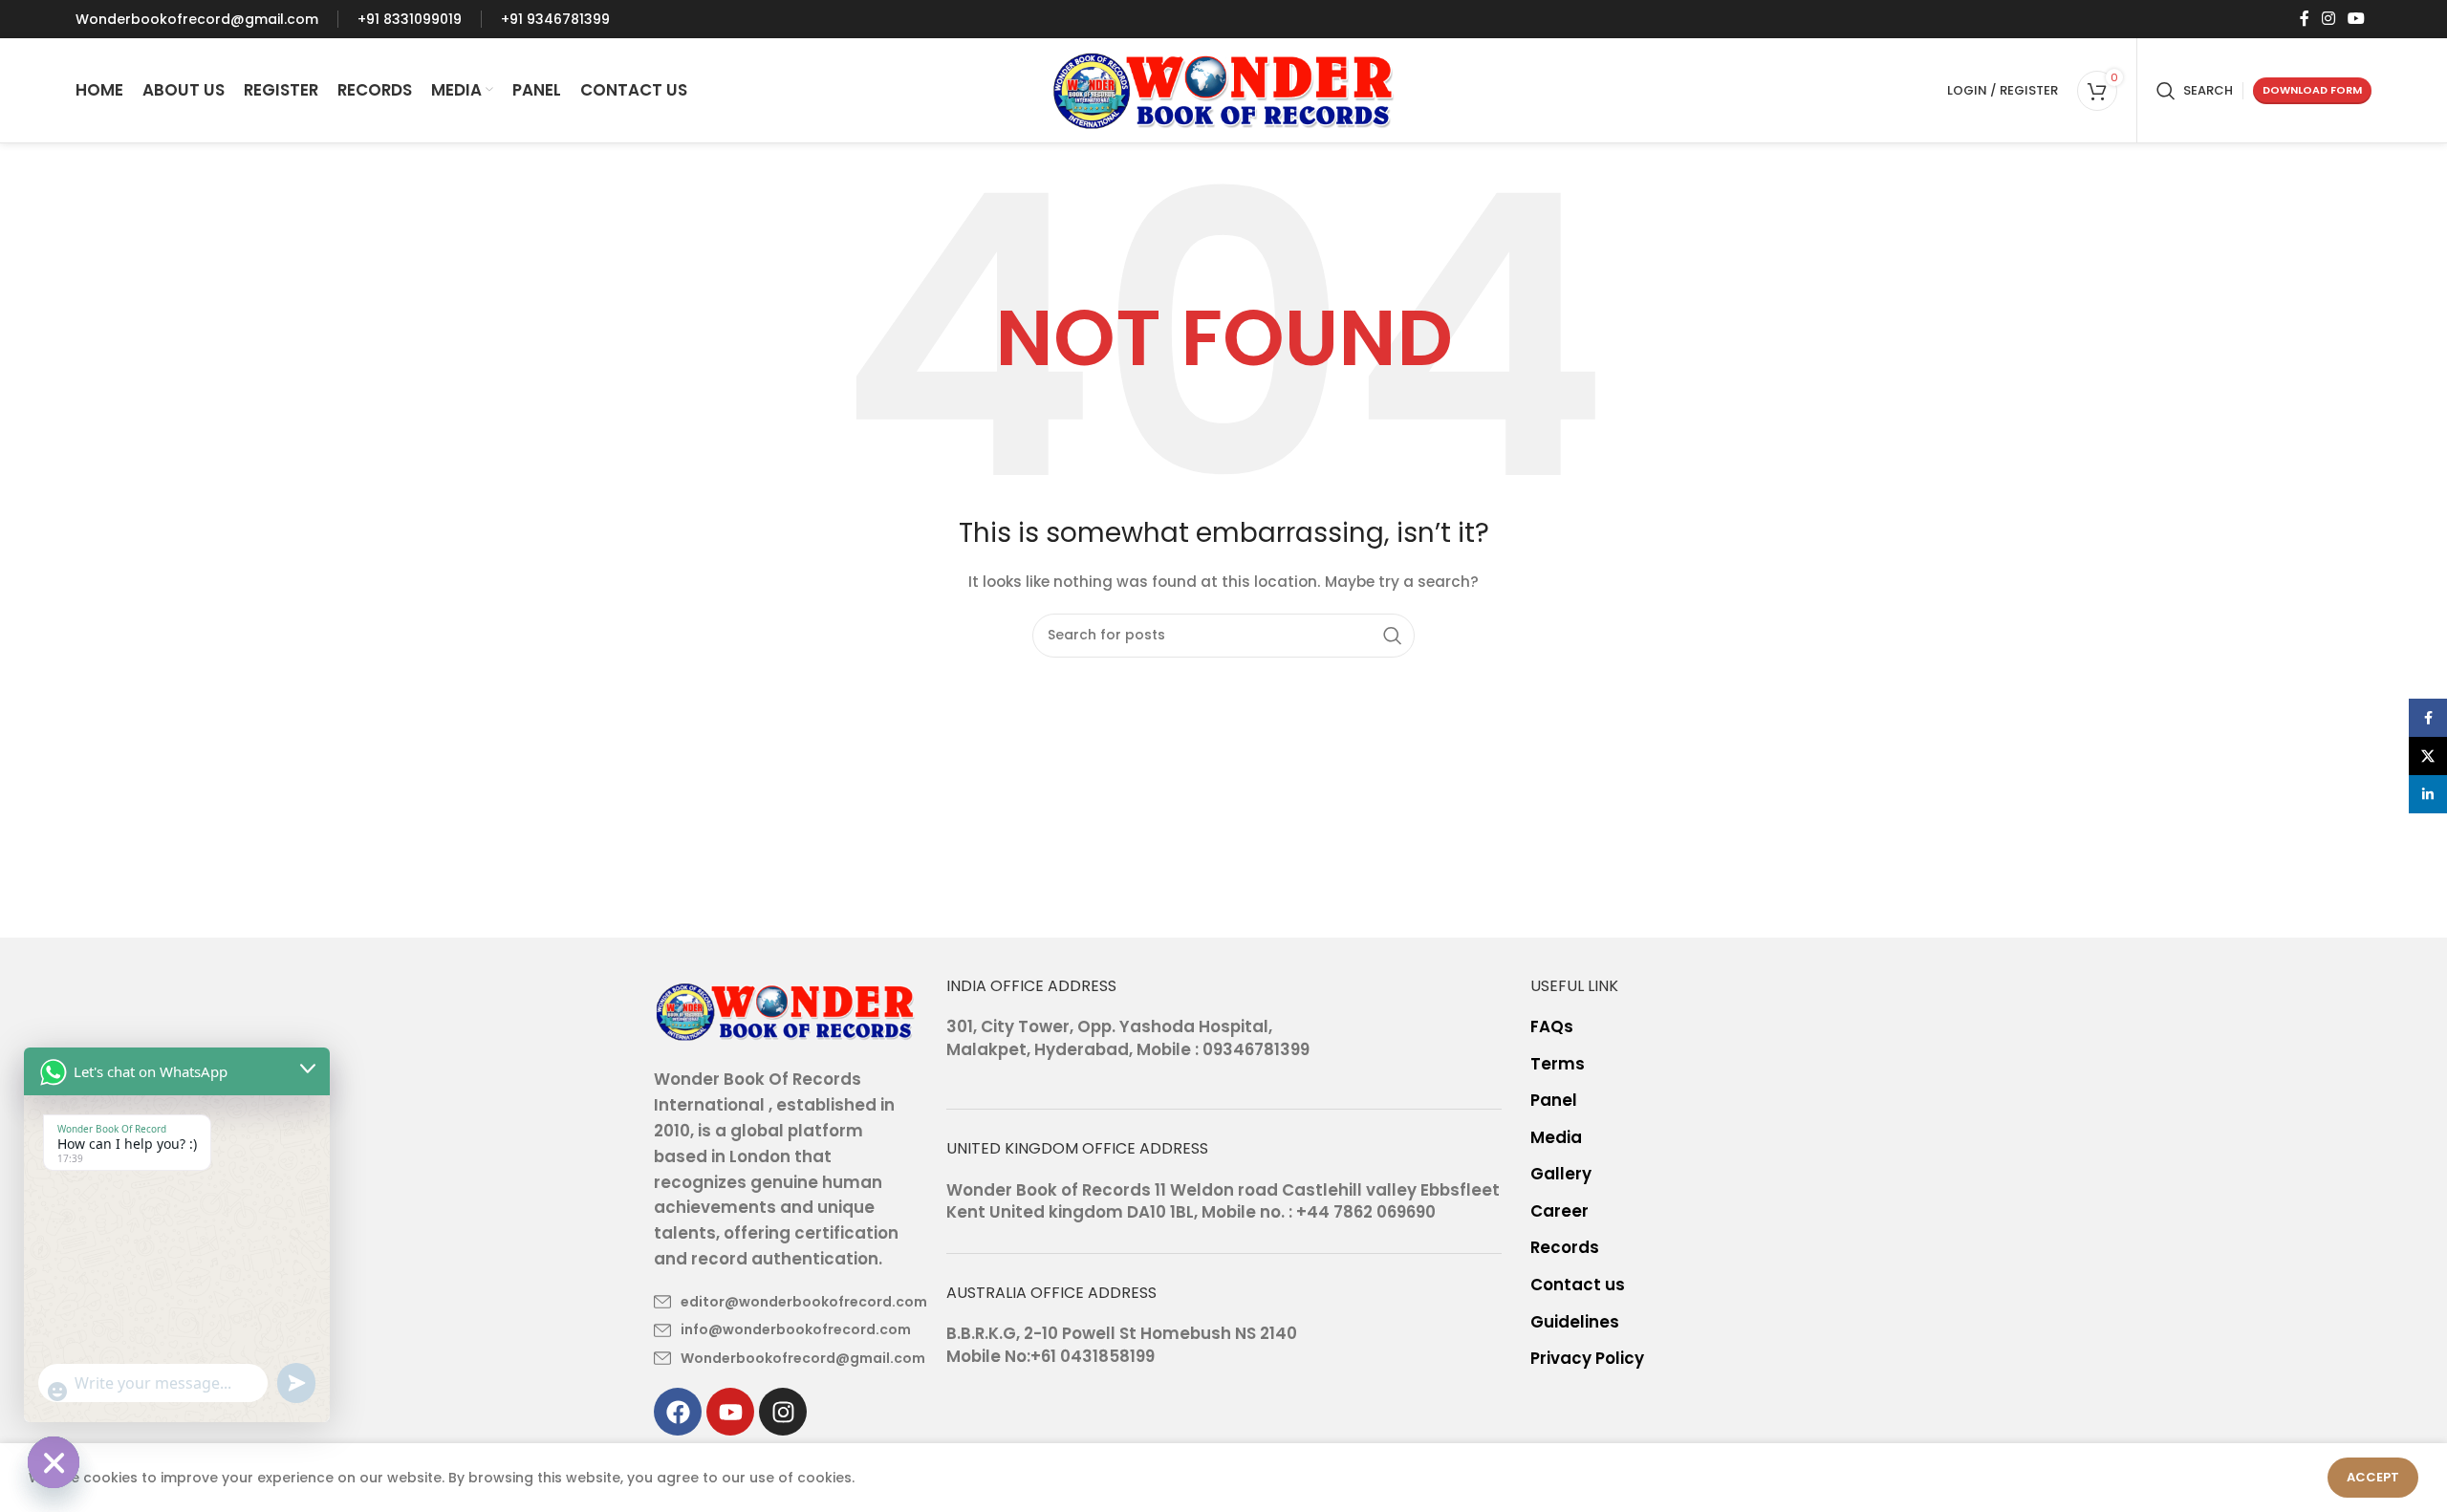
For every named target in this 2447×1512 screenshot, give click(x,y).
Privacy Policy (1587, 1359)
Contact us (1578, 1285)
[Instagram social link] (2328, 19)
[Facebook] (678, 1412)
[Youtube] (730, 1412)
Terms (1558, 1064)
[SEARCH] (1393, 636)
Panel (1554, 1101)
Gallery (1561, 1174)
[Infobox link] (197, 19)
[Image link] (786, 1010)
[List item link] (786, 1302)
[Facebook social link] (2304, 19)
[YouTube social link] (2357, 19)
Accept (2373, 1477)
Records (1565, 1248)
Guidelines (1575, 1322)
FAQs (1552, 1027)
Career (1559, 1211)
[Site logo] (1224, 89)
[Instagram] (783, 1412)
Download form (2312, 90)
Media (1556, 1138)
